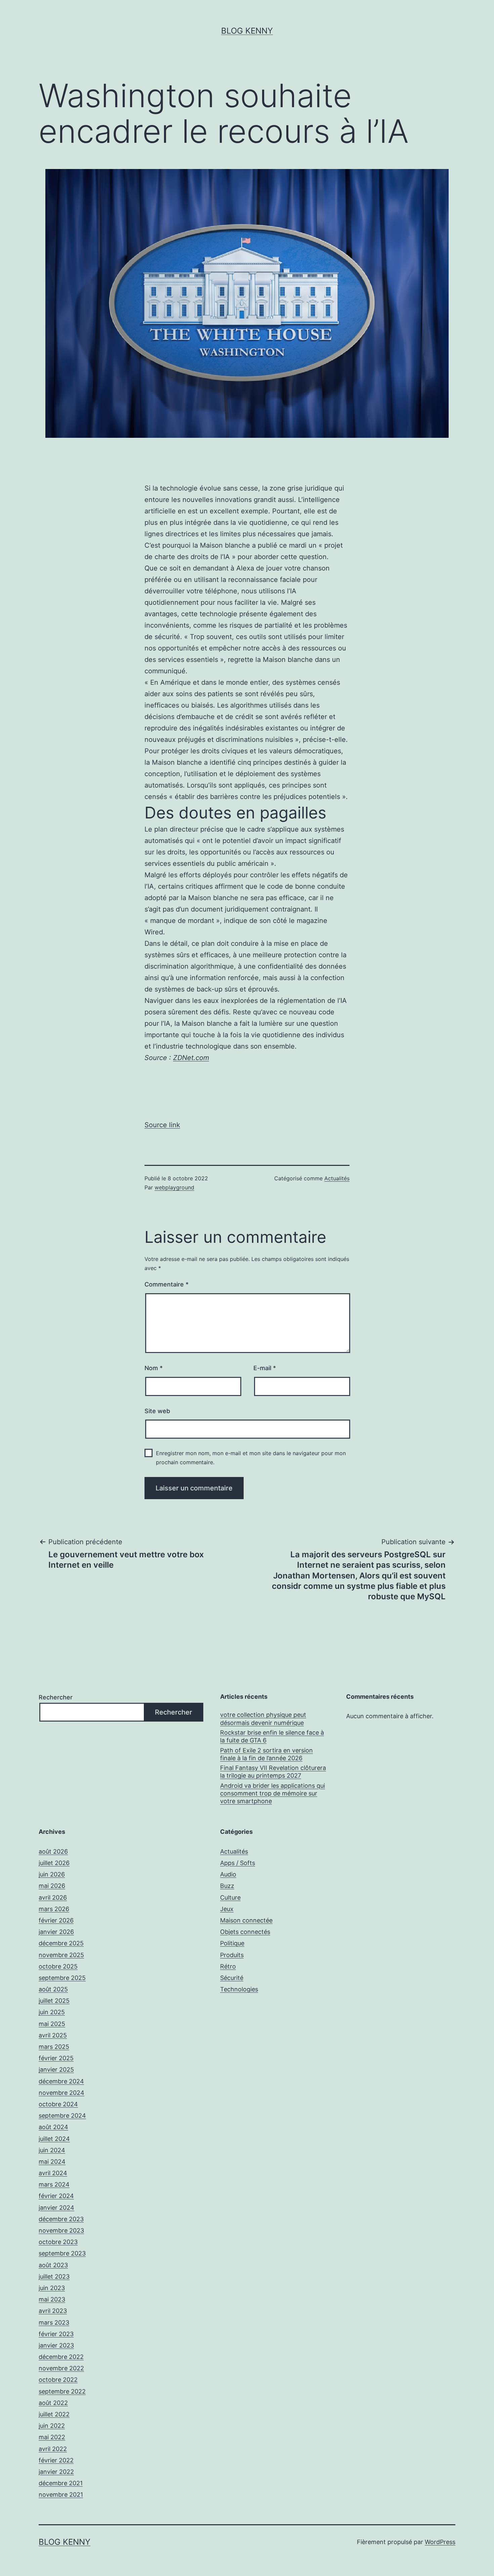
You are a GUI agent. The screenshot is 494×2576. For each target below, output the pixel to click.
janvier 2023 (56, 2345)
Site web (157, 1411)
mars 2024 (54, 2184)
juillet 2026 (54, 1863)
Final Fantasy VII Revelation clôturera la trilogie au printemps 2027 (273, 1772)
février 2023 (56, 2334)
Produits (232, 1955)
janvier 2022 (56, 2472)
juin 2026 (52, 1874)
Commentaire (167, 1284)
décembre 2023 (61, 2219)
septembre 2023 (62, 2253)
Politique (232, 1943)
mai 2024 (52, 2162)
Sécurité (232, 1978)
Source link (162, 1125)
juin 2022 (52, 2426)
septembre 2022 (62, 2391)
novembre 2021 (61, 2495)
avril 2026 (53, 1897)
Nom (154, 1368)
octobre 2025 (58, 1966)
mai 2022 (52, 2437)
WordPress (440, 2542)
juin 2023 (52, 2288)
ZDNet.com (191, 1058)
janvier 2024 (56, 2208)
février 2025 (56, 2058)
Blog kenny (247, 31)
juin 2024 (52, 2150)
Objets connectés (245, 1932)
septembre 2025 (62, 1978)
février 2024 (56, 2196)
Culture (230, 1897)
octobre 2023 (58, 2242)
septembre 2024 (62, 2116)
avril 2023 (53, 2311)
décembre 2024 (61, 2081)
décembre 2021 (61, 2483)
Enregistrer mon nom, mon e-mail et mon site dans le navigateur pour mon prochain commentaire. (251, 1458)
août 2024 (53, 2127)
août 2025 (53, 1989)
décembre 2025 (61, 1943)
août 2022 (53, 2403)
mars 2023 (54, 2322)
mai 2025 (52, 2024)
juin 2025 (52, 2012)
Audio (228, 1874)
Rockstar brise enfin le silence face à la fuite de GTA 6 (272, 1736)
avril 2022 (53, 2449)
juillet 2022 (54, 2414)
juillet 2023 (54, 2276)
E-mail (265, 1368)
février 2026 (56, 1920)
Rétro (228, 1966)
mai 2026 (52, 1886)
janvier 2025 (56, 2070)
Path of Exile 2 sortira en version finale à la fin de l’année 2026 (266, 1754)
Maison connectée (246, 1920)
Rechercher (56, 1697)
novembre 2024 (61, 2093)
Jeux (227, 1909)
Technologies (239, 1989)
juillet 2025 (54, 2001)
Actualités (337, 1178)
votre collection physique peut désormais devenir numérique (263, 1719)
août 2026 (53, 1851)
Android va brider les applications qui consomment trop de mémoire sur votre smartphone (273, 1793)
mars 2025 (54, 2047)
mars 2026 (54, 1909)
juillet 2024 (54, 2139)
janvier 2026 (56, 1932)
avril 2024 (53, 2173)
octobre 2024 (58, 2104)
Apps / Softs (238, 1863)
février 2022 (56, 2460)
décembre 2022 (61, 2357)
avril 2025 (53, 2035)
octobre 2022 (58, 2380)
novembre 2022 (61, 2368)
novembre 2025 (61, 1955)
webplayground (174, 1187)
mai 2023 (52, 2299)
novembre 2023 (61, 2230)
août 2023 (53, 2265)
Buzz (227, 1886)
